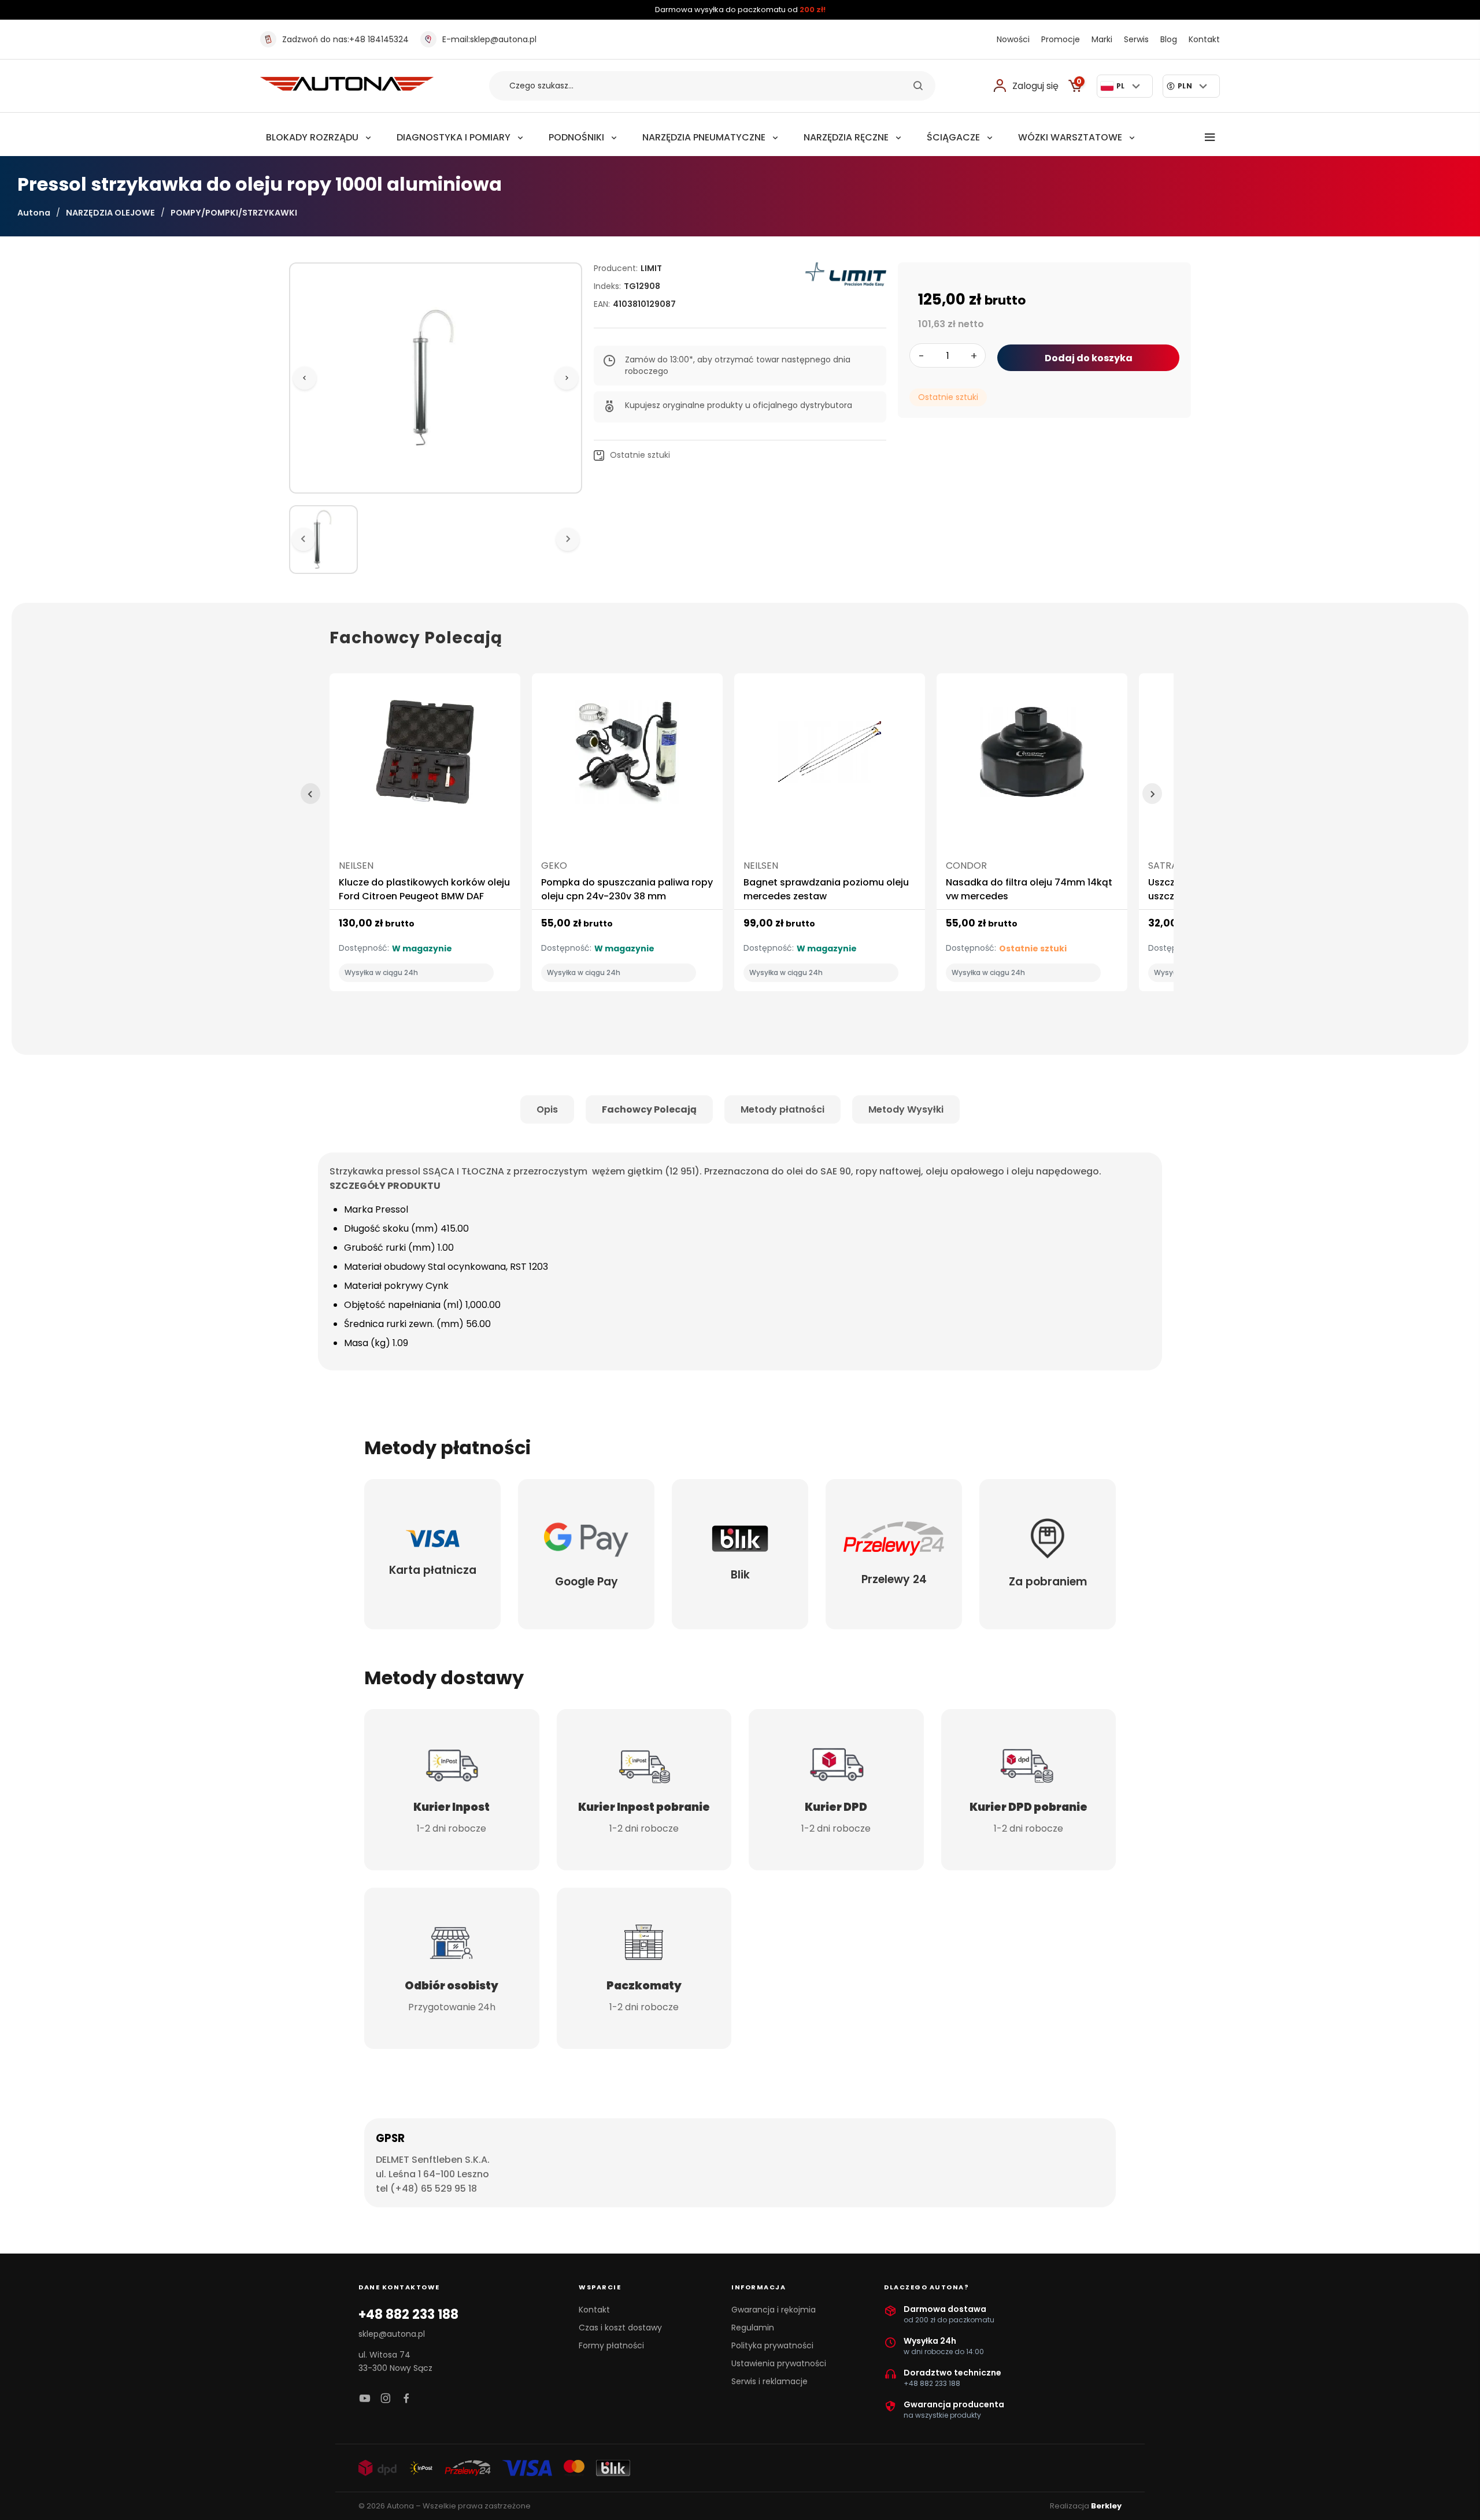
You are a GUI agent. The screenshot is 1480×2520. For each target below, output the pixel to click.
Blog (1169, 39)
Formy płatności (611, 2345)
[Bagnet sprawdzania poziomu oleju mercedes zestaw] (830, 757)
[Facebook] (406, 2399)
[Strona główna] (347, 88)
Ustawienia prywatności (779, 2363)
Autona (34, 213)
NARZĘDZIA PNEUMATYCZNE (704, 137)
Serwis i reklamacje (769, 2381)
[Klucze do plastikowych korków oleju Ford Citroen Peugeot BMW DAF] (425, 757)
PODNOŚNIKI (576, 137)
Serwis (1136, 39)
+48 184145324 (345, 39)
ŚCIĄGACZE (953, 137)
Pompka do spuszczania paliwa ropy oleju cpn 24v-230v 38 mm (627, 889)
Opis (547, 1109)
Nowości (1013, 39)
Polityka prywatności (772, 2345)
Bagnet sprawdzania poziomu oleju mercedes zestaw (826, 889)
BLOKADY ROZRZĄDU (312, 137)
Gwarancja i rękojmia (774, 2310)
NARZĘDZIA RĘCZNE (846, 137)
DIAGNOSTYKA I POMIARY (454, 137)
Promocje (1061, 39)
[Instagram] (386, 2399)
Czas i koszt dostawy (620, 2328)
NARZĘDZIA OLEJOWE (110, 213)
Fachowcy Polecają (649, 1109)
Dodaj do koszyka (1089, 358)
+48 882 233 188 (408, 2315)
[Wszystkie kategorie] (1210, 138)
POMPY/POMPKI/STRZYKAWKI (234, 213)
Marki (1102, 39)
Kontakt (1204, 39)
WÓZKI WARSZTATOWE (1070, 137)
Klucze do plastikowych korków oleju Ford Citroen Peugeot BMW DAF (424, 889)
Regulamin (753, 2328)
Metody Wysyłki (906, 1109)
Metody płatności (782, 1109)
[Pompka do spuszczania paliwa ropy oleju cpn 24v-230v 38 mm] (627, 757)
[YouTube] (365, 2399)
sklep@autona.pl (489, 39)
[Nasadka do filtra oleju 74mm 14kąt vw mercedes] (1032, 757)
